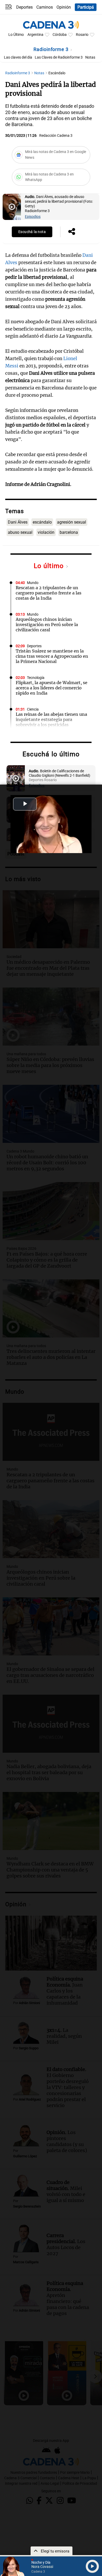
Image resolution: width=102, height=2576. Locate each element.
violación (46, 532)
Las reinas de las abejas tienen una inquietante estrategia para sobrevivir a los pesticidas (51, 719)
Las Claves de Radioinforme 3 (59, 57)
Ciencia (33, 709)
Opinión (64, 7)
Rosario (82, 35)
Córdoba (60, 35)
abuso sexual (20, 532)
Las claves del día (18, 57)
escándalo (42, 522)
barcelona (69, 532)
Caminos (45, 7)
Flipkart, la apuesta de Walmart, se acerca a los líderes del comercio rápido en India (52, 688)
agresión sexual (72, 522)
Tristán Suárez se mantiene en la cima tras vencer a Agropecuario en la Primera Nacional (52, 656)
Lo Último (16, 35)
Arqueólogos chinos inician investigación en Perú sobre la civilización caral (47, 625)
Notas (90, 57)
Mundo (33, 583)
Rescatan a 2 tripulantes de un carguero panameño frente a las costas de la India (49, 593)
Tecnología (36, 678)
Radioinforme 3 (52, 49)
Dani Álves (18, 522)
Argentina (35, 35)
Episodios (33, 217)
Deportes (24, 7)
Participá (86, 7)
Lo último (50, 566)
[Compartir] (72, 232)
